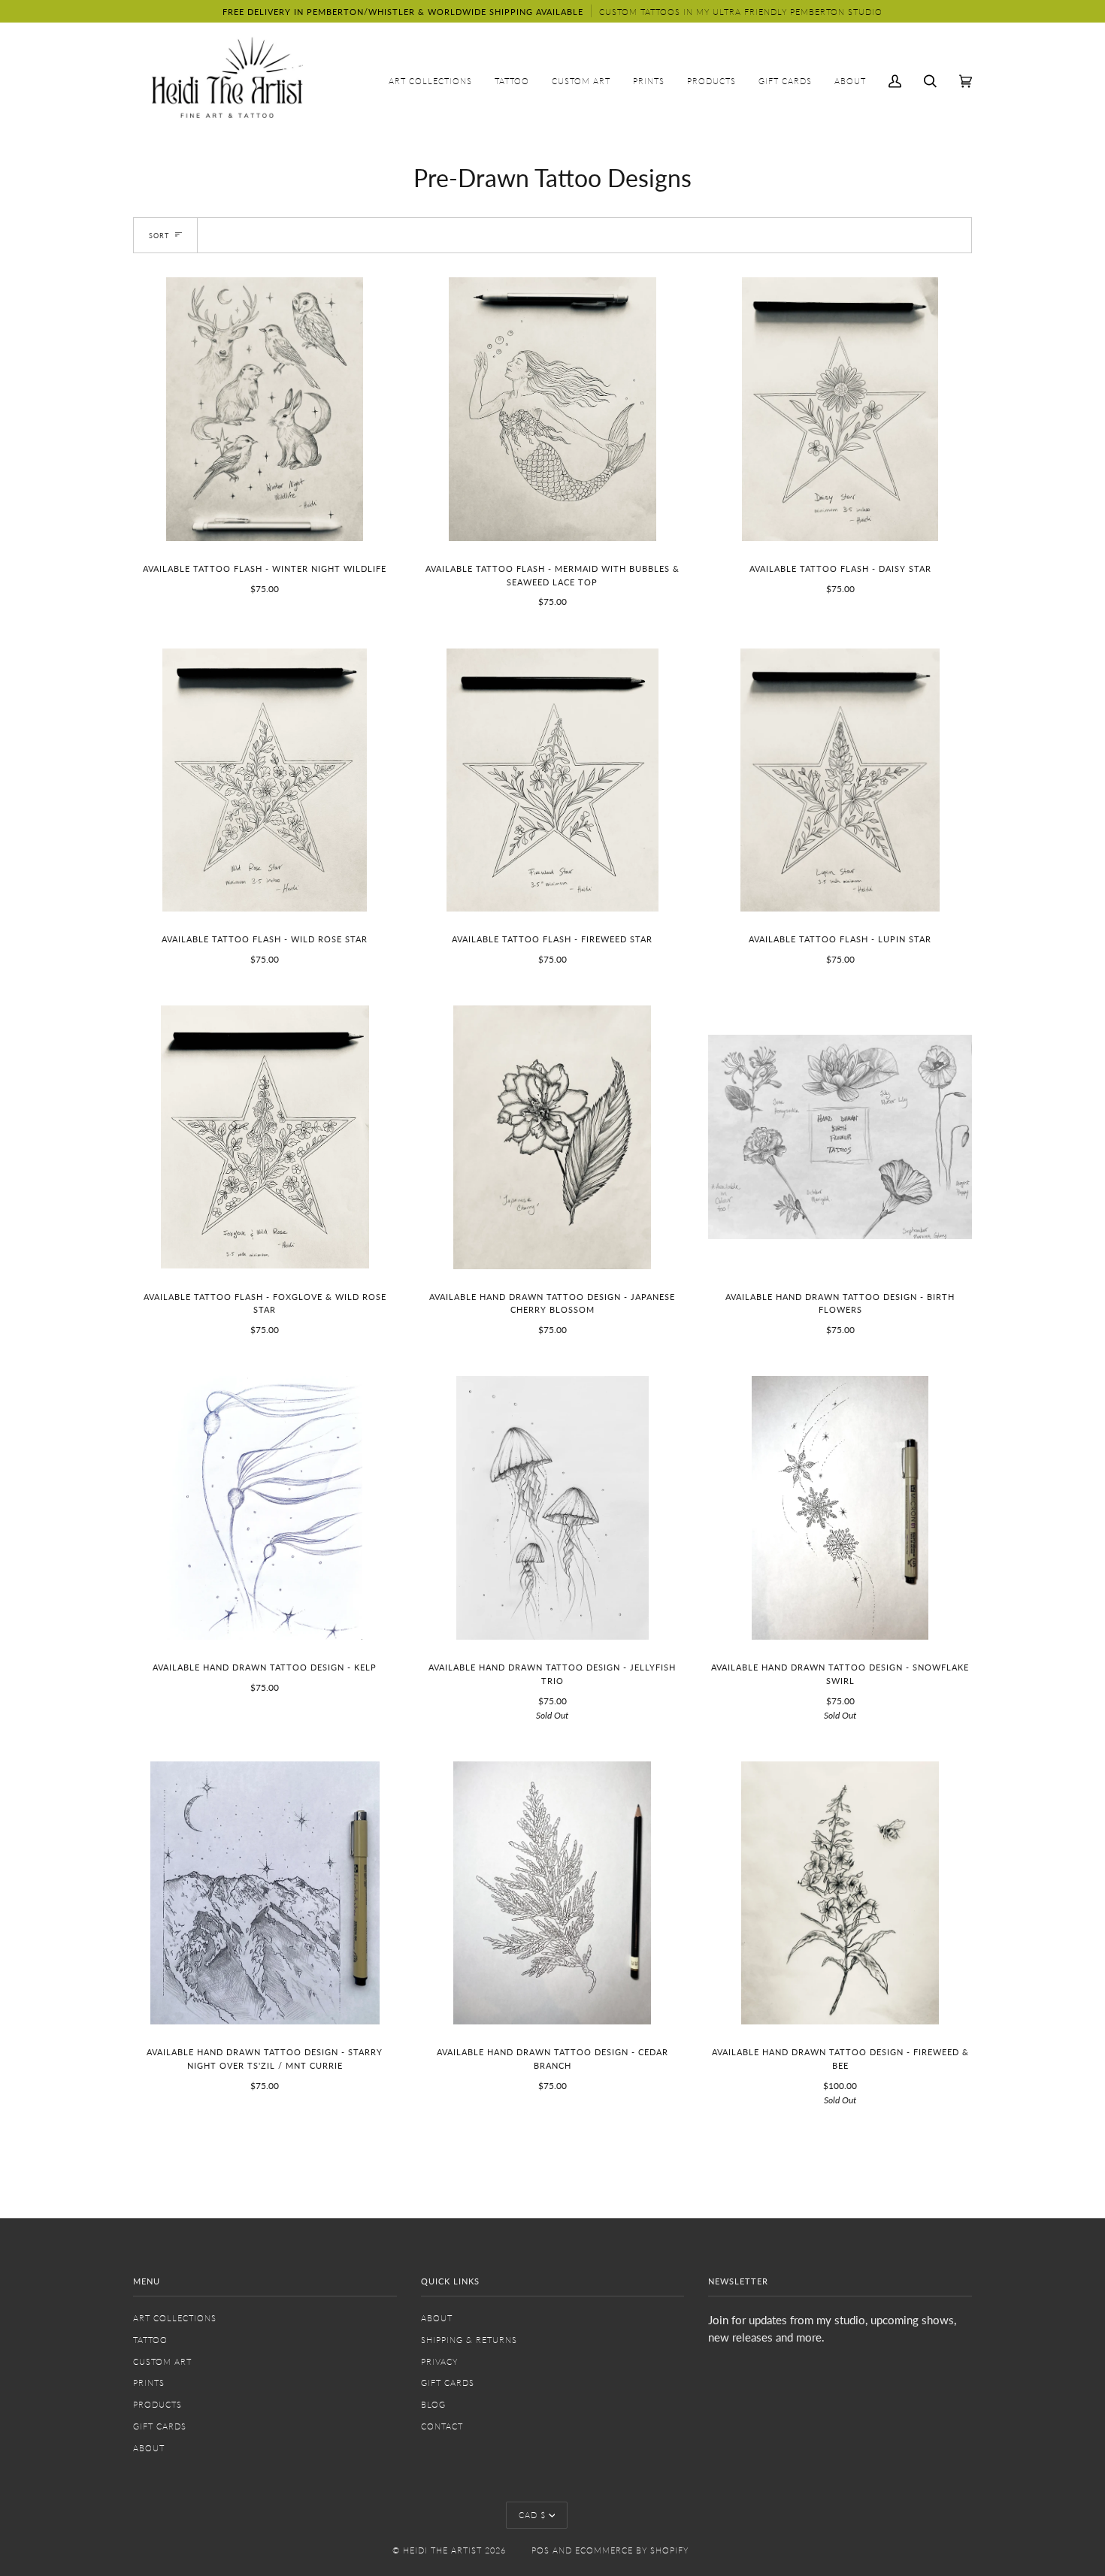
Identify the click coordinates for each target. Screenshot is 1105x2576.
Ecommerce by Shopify (632, 2550)
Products (157, 2404)
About (149, 2448)
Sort (159, 236)
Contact (442, 2426)
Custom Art (162, 2361)
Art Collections (175, 2318)
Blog (433, 2404)
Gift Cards (160, 2426)
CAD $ (532, 2515)
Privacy (439, 2361)
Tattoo (150, 2340)
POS (540, 2550)
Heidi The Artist (442, 2550)
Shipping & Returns (469, 2340)
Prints (149, 2382)
